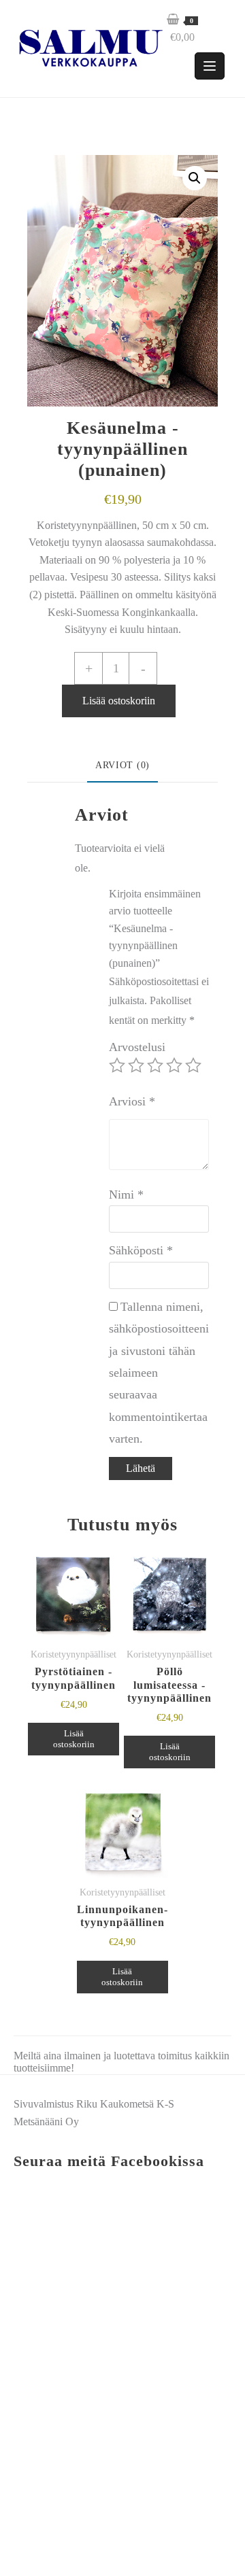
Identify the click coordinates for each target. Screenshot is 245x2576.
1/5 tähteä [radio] (117, 1065)
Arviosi (132, 1101)
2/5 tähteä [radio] (136, 1065)
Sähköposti (141, 1250)
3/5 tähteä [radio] (155, 1065)
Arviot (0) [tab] (122, 765)
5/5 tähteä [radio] (193, 1065)
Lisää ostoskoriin (119, 701)
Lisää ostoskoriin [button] (74, 1739)
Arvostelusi (137, 1047)
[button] (195, 178)
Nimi (126, 1195)
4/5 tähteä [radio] (174, 1065)
